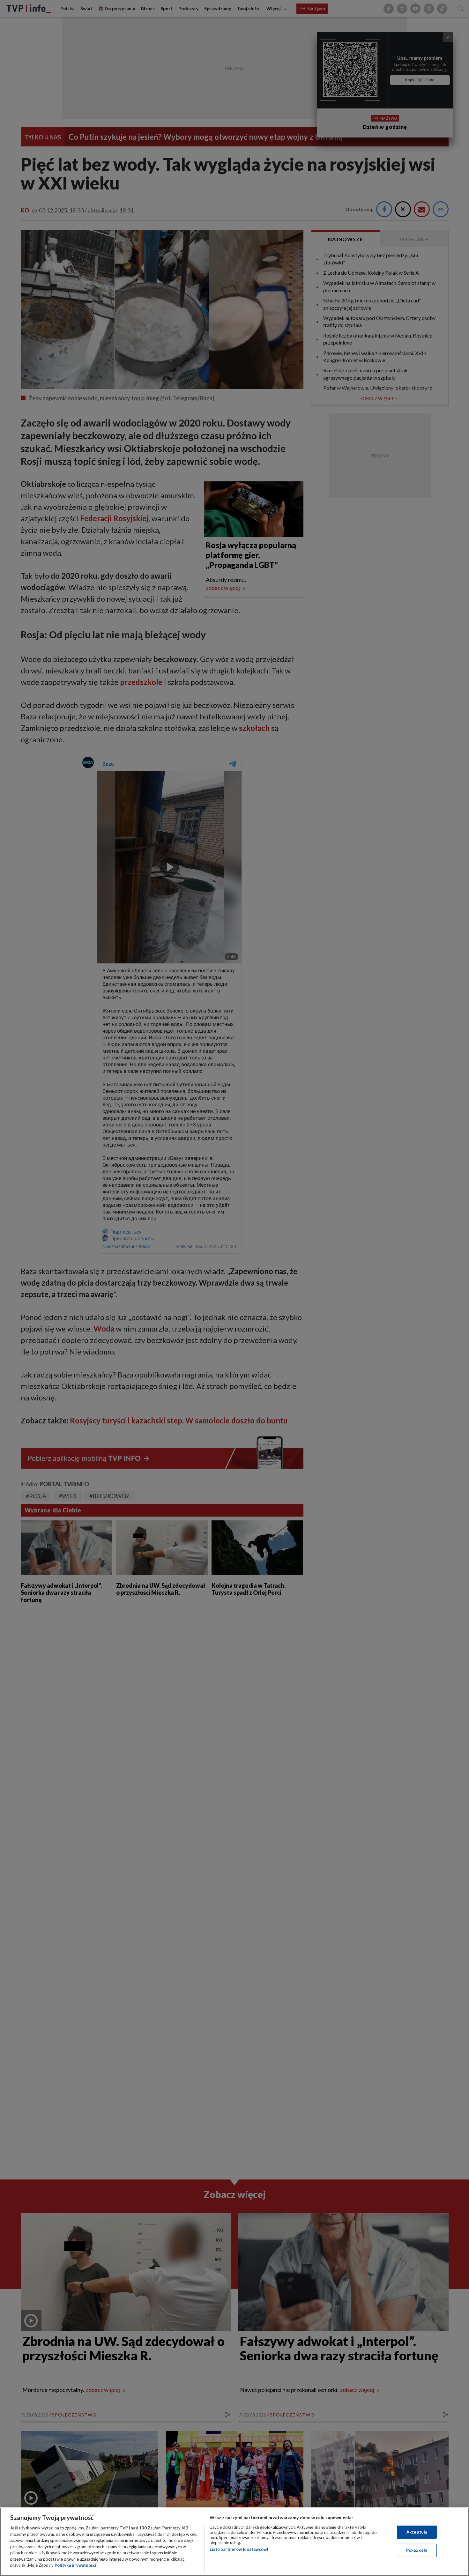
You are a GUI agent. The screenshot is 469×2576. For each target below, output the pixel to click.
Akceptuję (417, 2532)
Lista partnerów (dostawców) (239, 2549)
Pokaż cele (417, 2550)
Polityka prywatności (75, 2565)
